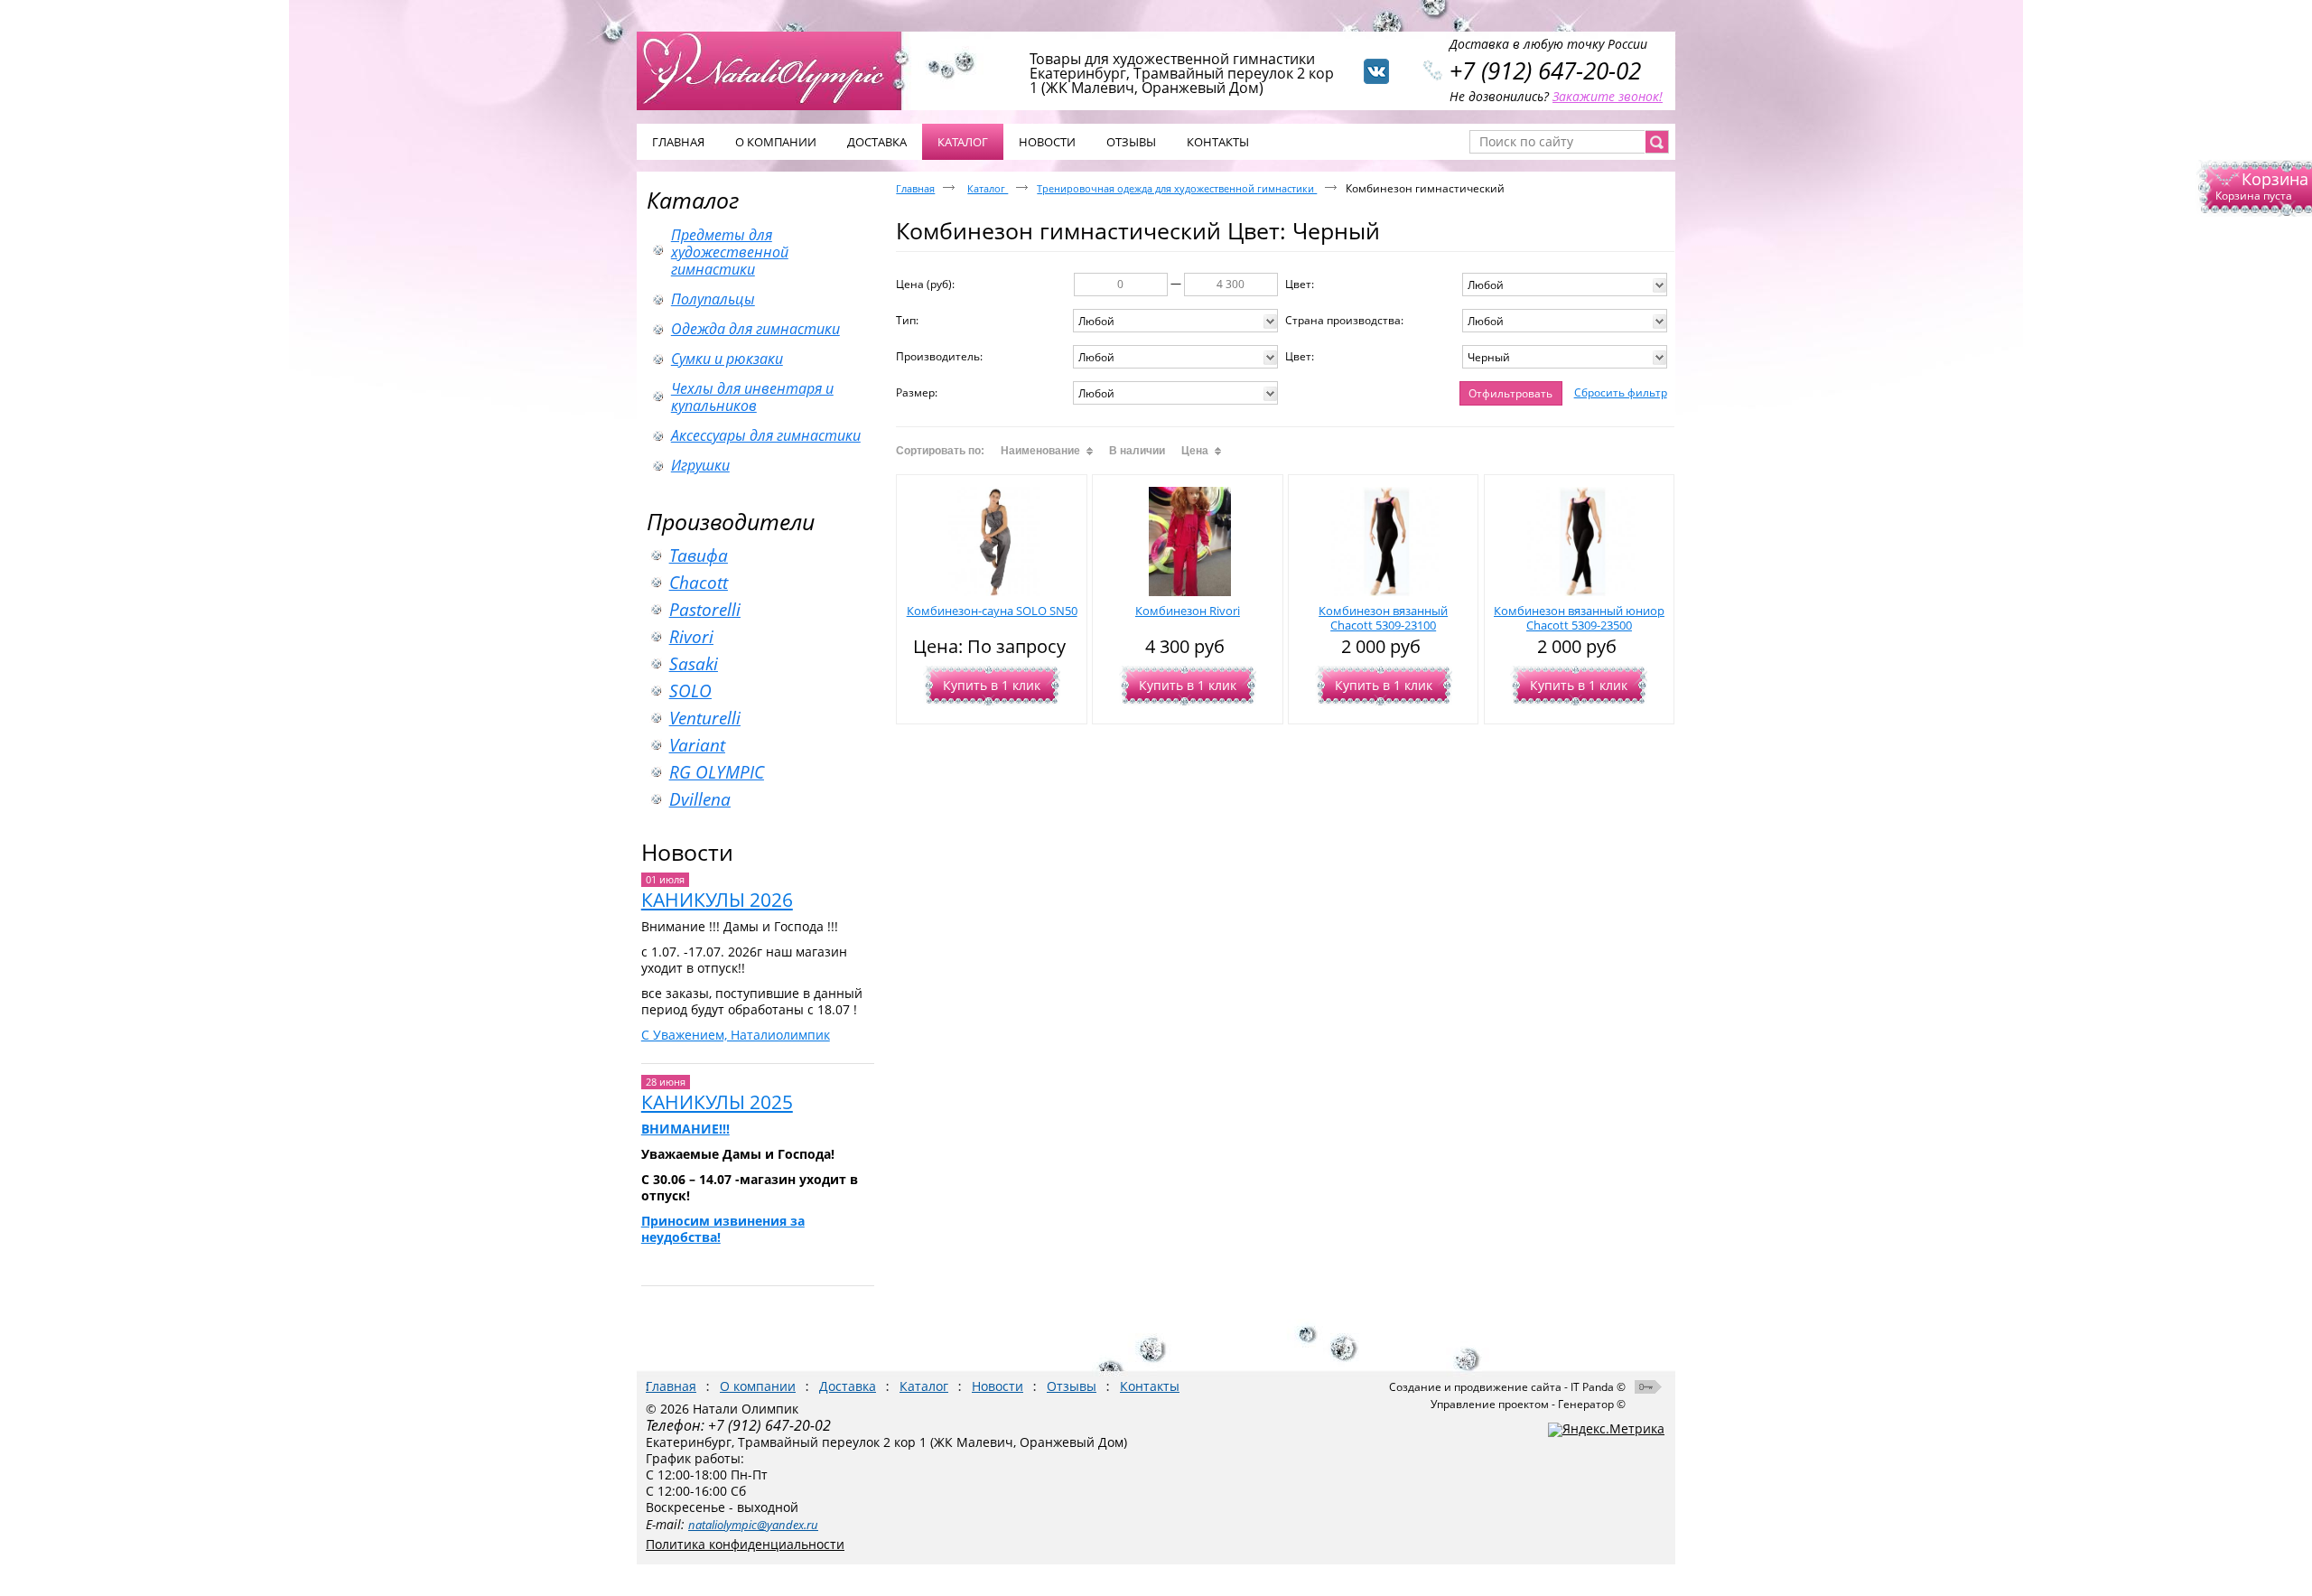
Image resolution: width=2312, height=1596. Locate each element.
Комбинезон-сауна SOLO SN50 (992, 611)
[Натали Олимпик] (778, 70)
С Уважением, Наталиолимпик (736, 1035)
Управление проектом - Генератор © (1528, 1404)
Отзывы (1072, 1386)
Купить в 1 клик (992, 685)
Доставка (848, 1386)
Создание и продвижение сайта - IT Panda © (1507, 1387)
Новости (687, 852)
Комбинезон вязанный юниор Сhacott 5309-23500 (1579, 618)
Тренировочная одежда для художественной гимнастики (1177, 188)
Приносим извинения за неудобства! (723, 1229)
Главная (915, 188)
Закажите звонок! (1608, 96)
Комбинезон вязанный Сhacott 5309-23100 (1383, 618)
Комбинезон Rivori (1188, 611)
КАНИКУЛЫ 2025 (717, 1102)
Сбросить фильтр (1621, 392)
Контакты (1150, 1386)
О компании (758, 1386)
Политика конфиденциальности (745, 1544)
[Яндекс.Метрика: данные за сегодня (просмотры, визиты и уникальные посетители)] (1606, 1430)
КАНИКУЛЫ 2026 (717, 900)
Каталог (693, 200)
